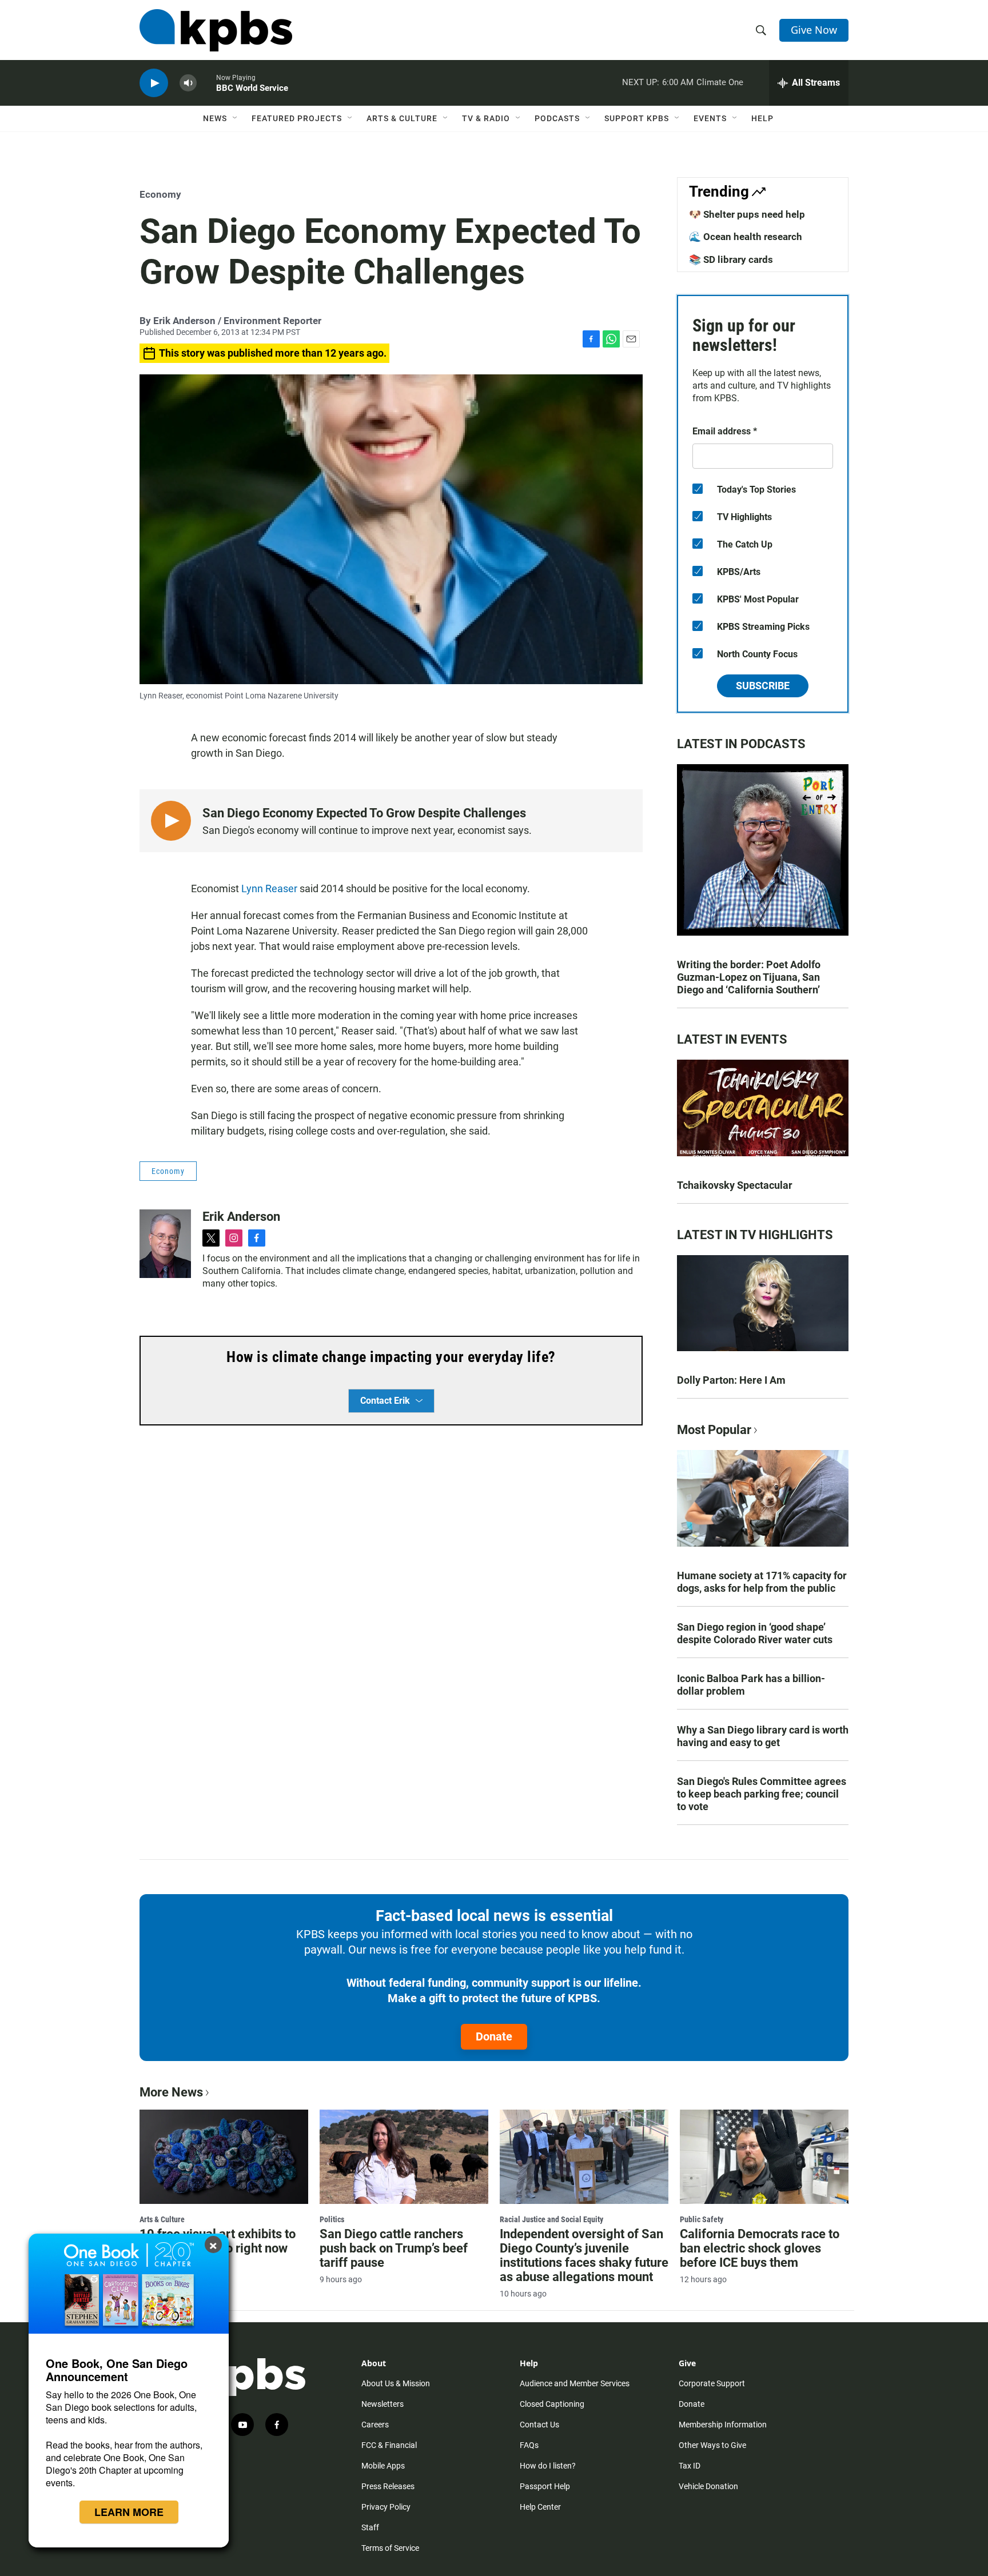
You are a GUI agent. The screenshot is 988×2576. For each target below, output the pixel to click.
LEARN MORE (129, 2512)
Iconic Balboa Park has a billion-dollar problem (751, 1685)
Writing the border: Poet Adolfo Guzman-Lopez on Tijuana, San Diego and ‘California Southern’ (749, 977)
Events (710, 118)
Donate (494, 2036)
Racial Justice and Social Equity (551, 2219)
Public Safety (702, 2219)
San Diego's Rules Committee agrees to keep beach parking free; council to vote (762, 1794)
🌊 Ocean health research (746, 237)
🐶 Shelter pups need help (747, 214)
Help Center (540, 2507)
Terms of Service (390, 2548)
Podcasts (557, 118)
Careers (375, 2425)
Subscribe (763, 686)
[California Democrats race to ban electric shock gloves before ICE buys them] (764, 2156)
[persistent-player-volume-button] (188, 83)
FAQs (529, 2445)
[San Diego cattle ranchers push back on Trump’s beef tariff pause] (404, 2156)
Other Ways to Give (712, 2445)
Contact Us (539, 2425)
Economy (160, 194)
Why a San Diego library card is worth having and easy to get (763, 1736)
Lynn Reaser (269, 888)
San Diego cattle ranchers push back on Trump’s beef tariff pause (394, 2248)
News (215, 118)
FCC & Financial (389, 2445)
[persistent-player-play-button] (154, 83)
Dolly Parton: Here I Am (731, 1380)
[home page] (216, 30)
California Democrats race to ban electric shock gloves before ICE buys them (760, 2248)
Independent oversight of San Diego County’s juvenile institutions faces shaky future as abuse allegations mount (584, 2255)
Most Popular (714, 1430)
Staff (370, 2527)
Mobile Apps (383, 2466)
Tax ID (690, 2466)
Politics (332, 2219)
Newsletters (383, 2404)
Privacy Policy (386, 2507)
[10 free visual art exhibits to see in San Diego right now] (224, 2156)
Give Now (814, 30)
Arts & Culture (402, 118)
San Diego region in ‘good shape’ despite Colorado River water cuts (755, 1633)
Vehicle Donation (708, 2486)
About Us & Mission (396, 2383)
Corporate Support (712, 2383)
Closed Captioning (552, 2404)
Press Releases (388, 2486)
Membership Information (723, 2425)
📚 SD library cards (731, 259)
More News (171, 2092)
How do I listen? (548, 2466)
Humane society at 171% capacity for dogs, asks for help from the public (762, 1582)
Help (762, 118)
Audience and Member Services (575, 2383)
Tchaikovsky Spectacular (735, 1185)
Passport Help (545, 2486)
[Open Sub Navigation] (236, 118)
